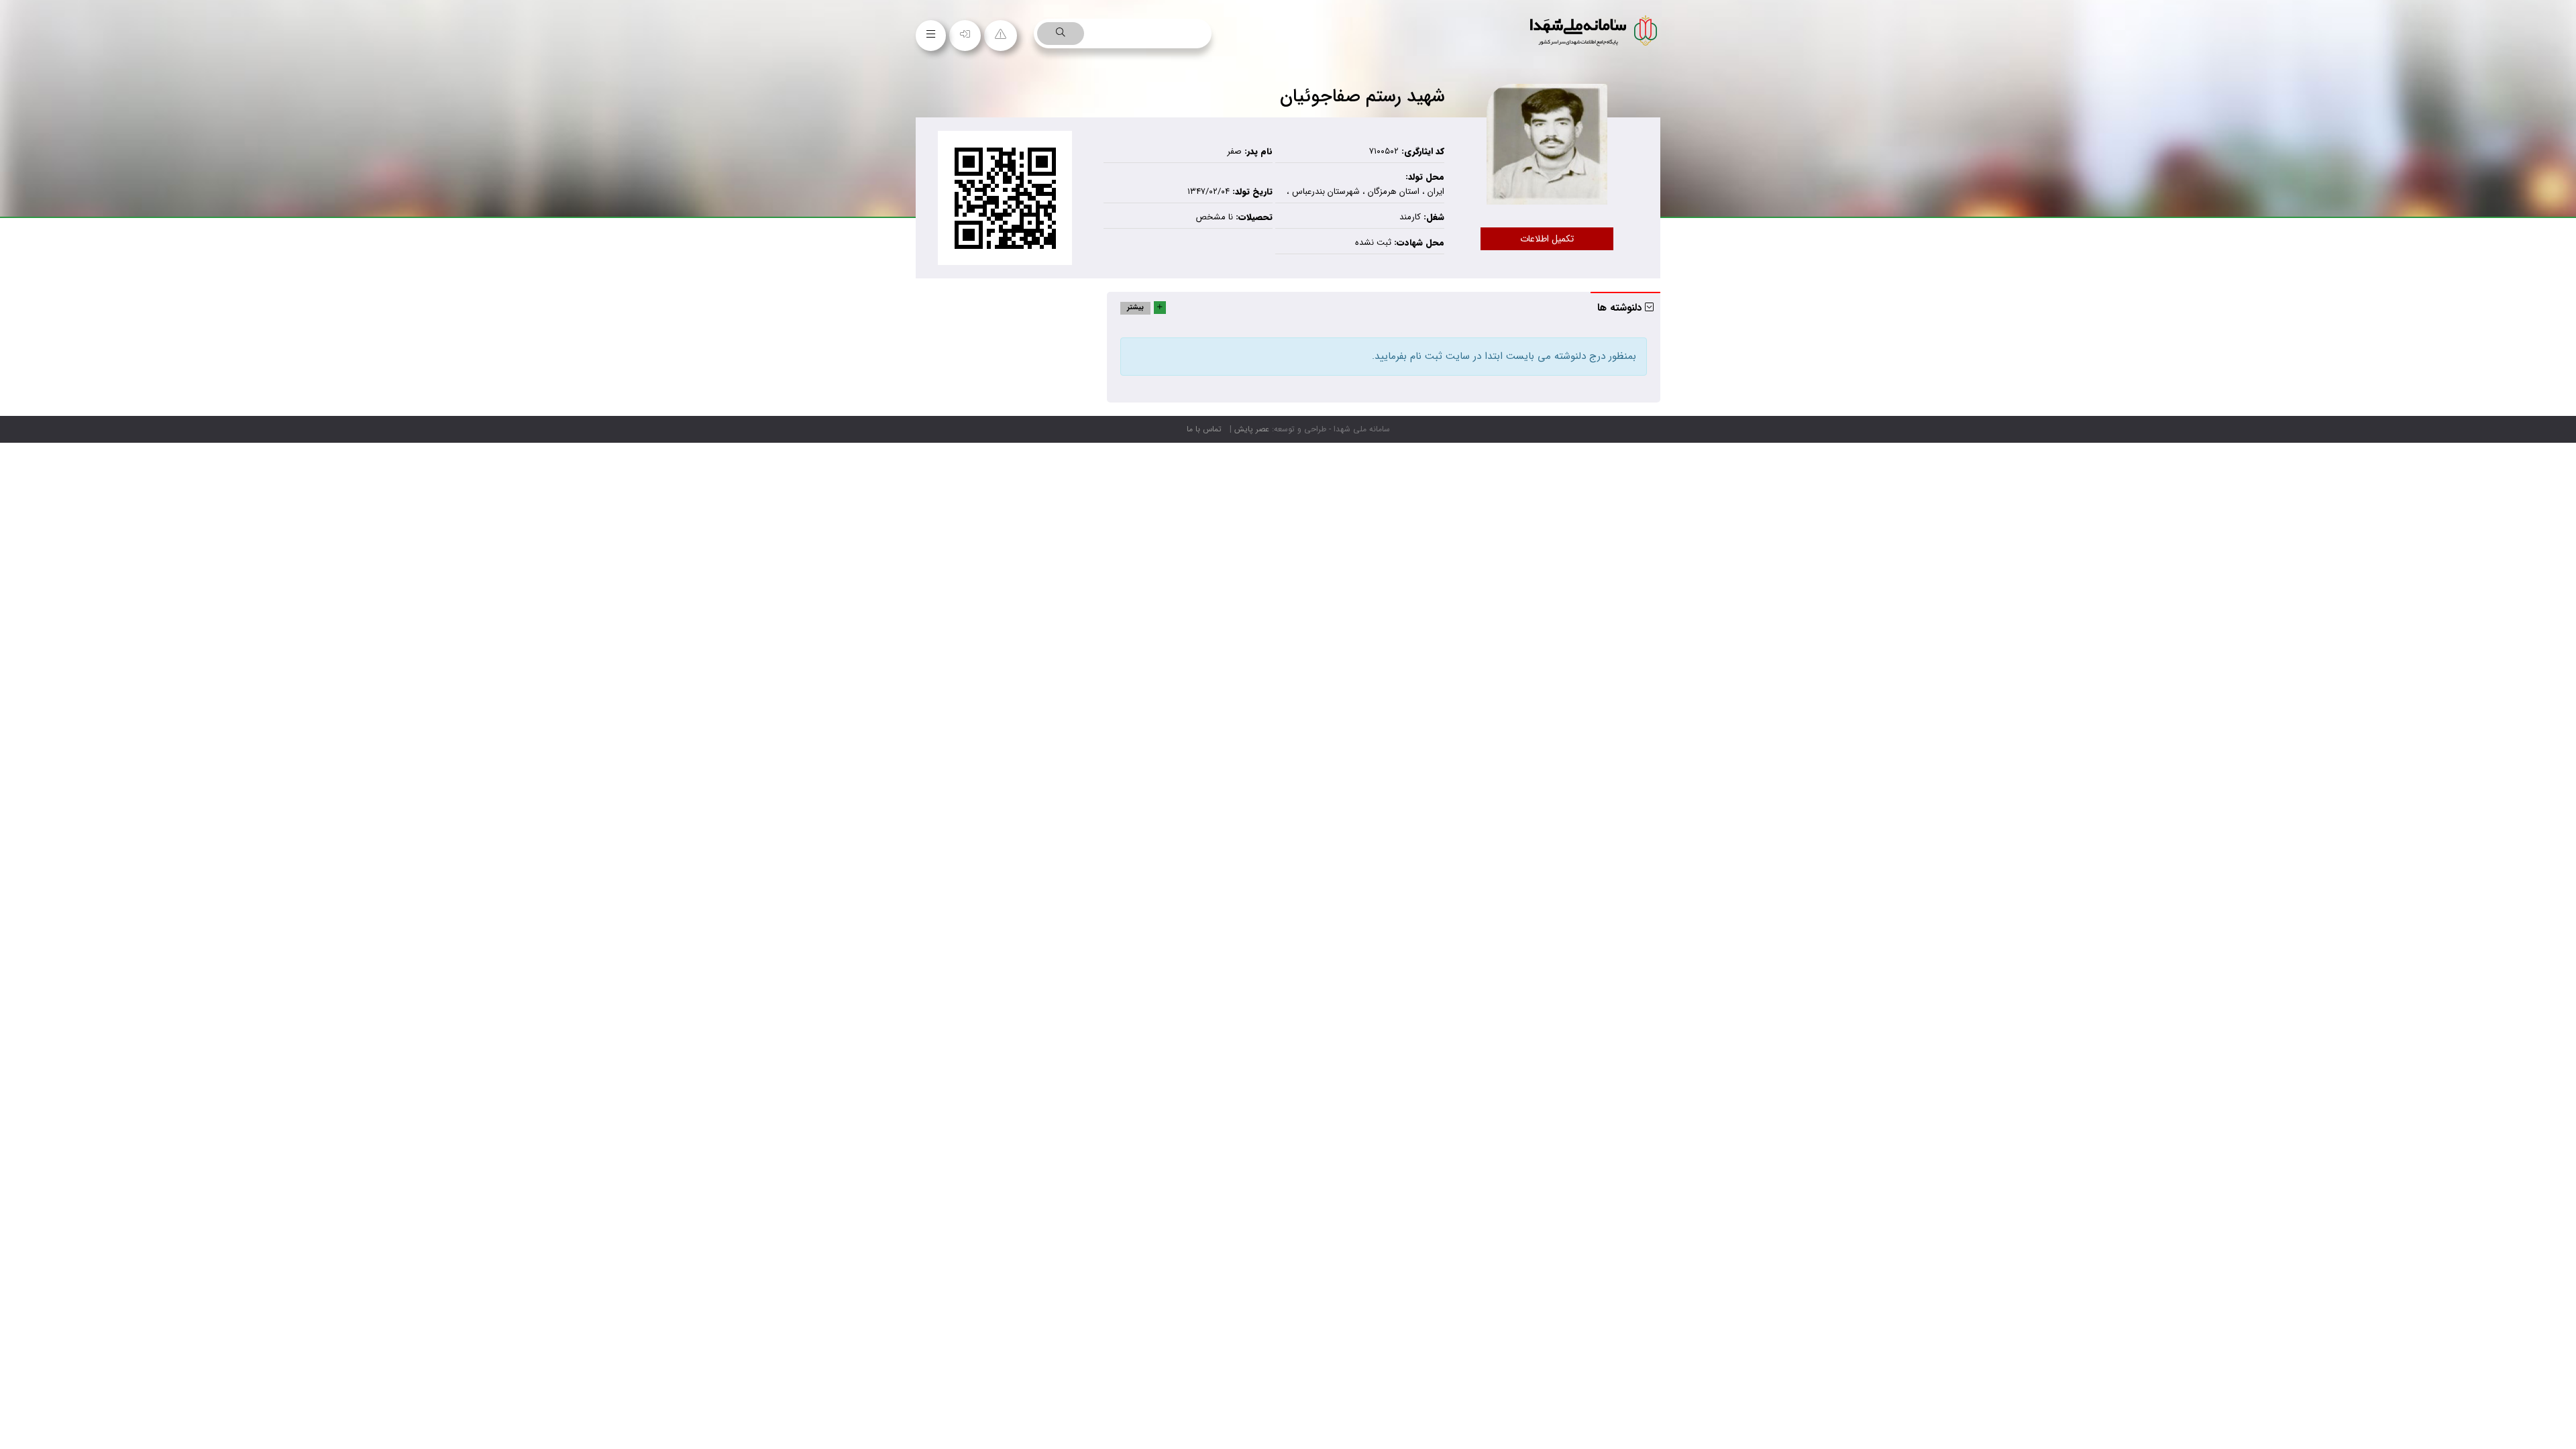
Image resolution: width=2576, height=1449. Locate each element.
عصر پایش (1252, 429)
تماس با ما (1204, 429)
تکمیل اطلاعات (1547, 239)
